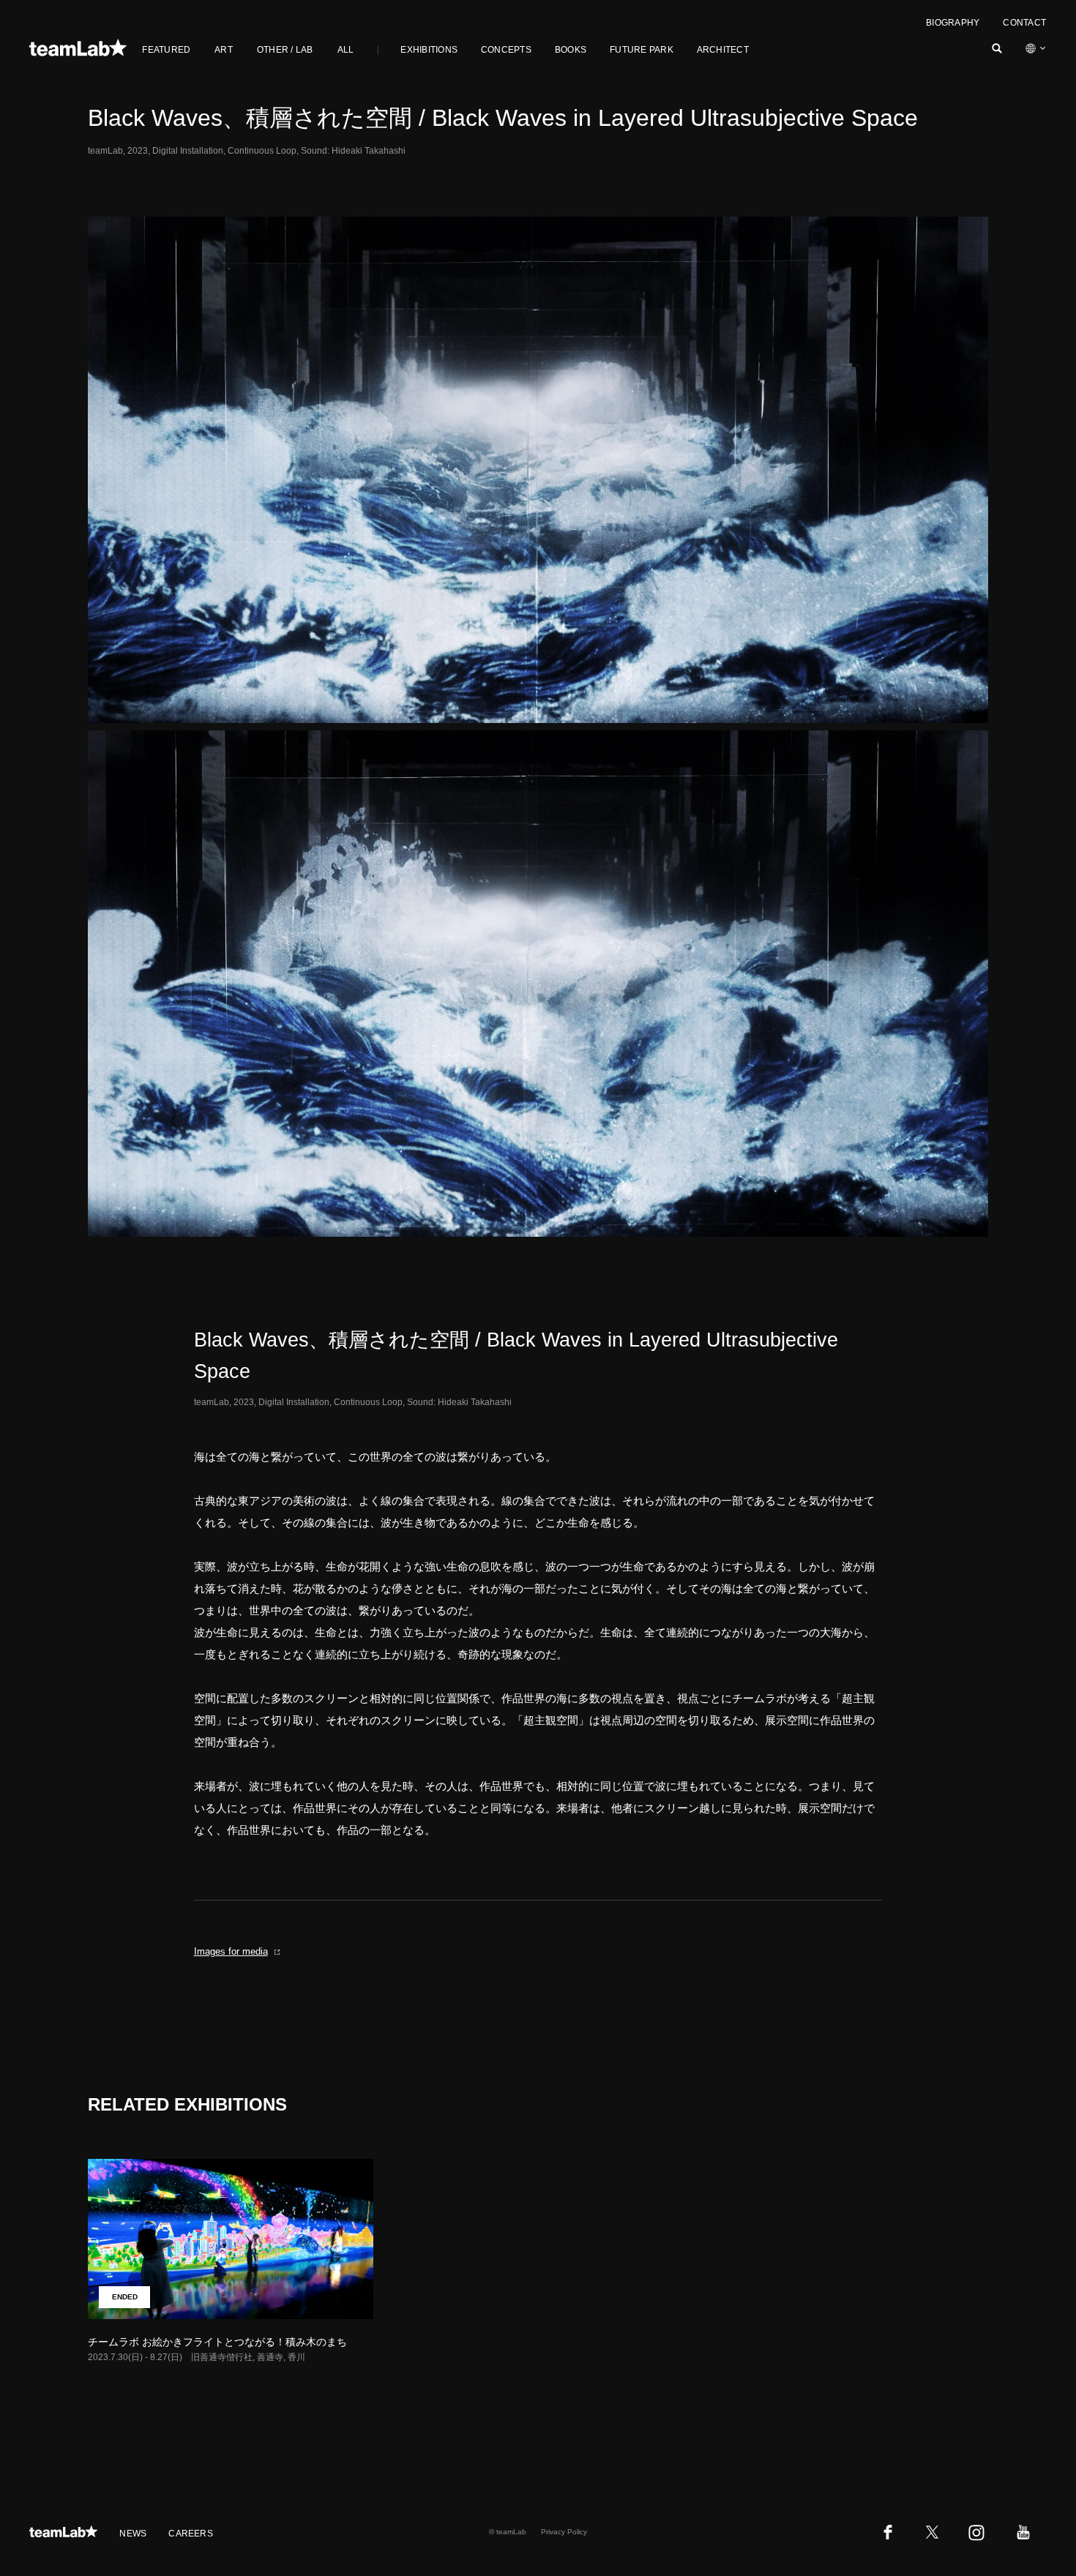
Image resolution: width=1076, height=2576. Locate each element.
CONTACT (1024, 23)
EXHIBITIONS (429, 50)
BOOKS (571, 50)
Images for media (231, 1951)
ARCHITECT (723, 50)
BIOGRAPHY (953, 23)
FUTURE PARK (642, 50)
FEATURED (166, 50)
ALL (346, 50)
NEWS (133, 2534)
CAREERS (191, 2534)
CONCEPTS (506, 50)
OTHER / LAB (285, 50)
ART (224, 50)
